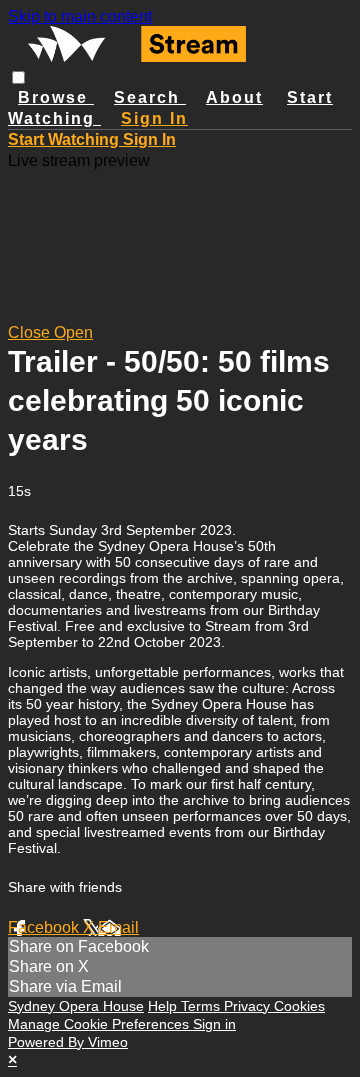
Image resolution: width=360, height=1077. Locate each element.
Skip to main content (80, 16)
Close (31, 332)
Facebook (45, 927)
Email (118, 927)
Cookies (299, 1006)
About (234, 97)
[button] (18, 77)
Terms (202, 1006)
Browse (56, 97)
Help (164, 1006)
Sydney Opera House (76, 1006)
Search (150, 97)
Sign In (149, 139)
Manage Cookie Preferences (100, 1024)
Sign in (154, 118)
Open (73, 332)
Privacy (249, 1006)
